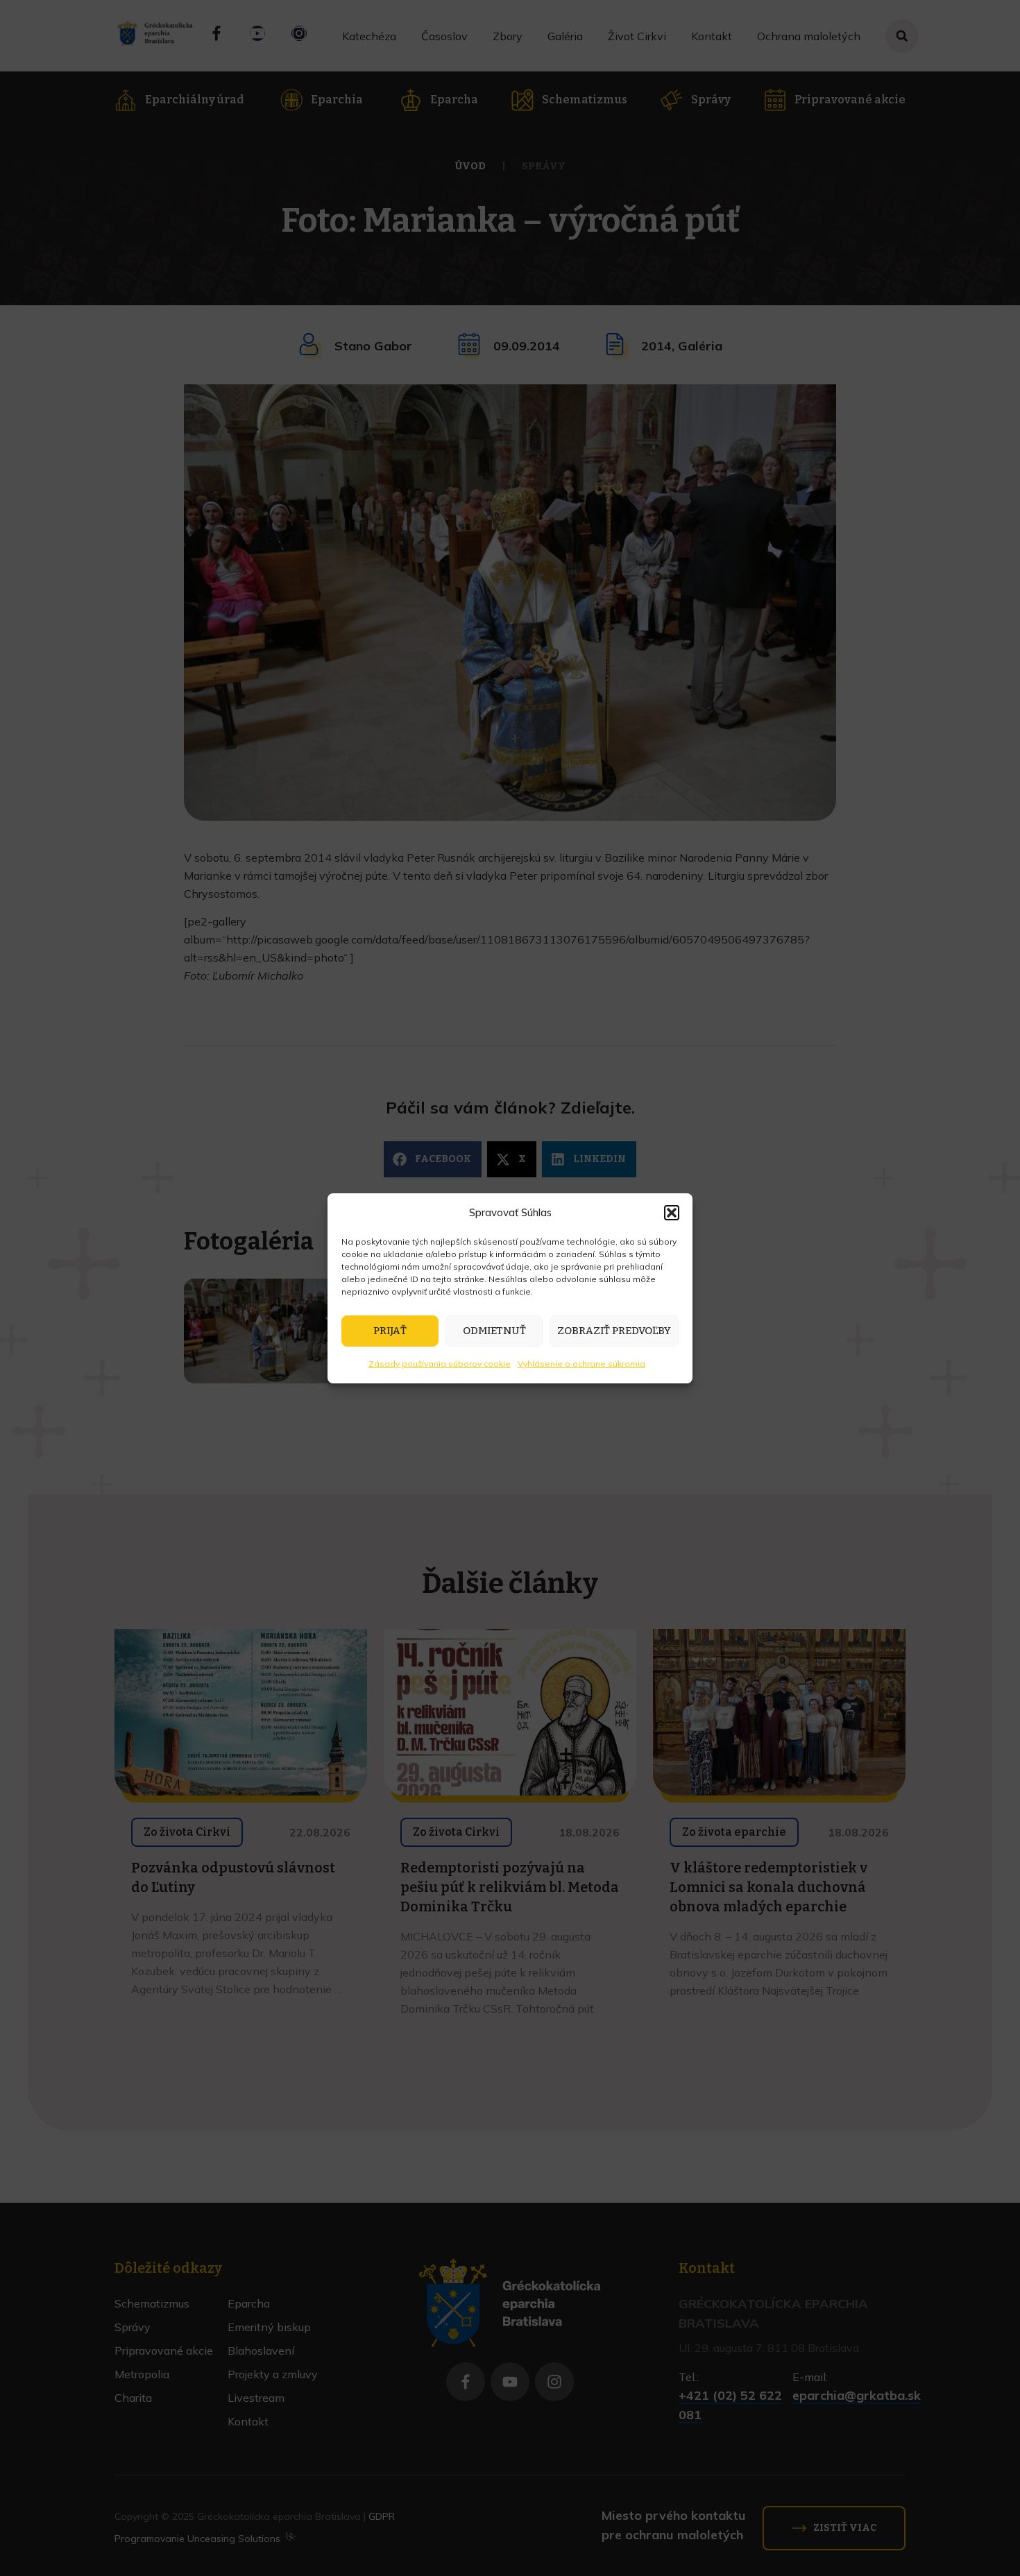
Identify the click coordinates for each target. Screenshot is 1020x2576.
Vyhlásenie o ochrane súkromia (581, 1364)
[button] (672, 1213)
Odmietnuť (494, 1331)
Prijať (390, 1331)
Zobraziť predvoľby (614, 1331)
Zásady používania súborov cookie (440, 1364)
